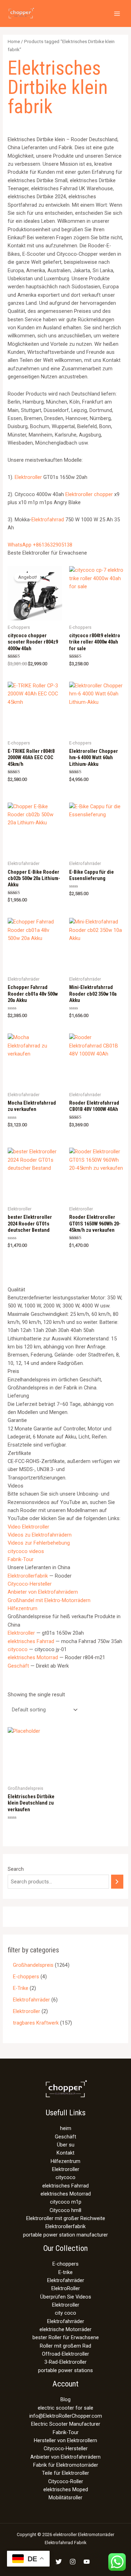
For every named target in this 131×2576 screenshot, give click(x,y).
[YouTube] (87, 2562)
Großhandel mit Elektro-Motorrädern (49, 1600)
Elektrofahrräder (66, 2280)
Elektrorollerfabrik (28, 1576)
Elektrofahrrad (48, 520)
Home (14, 42)
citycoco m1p (66, 2202)
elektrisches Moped (66, 2489)
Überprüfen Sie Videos (66, 2297)
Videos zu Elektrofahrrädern (40, 1535)
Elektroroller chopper (89, 494)
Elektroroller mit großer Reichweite (66, 2218)
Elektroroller (28, 477)
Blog (65, 2399)
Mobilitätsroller (65, 2498)
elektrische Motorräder (65, 2329)
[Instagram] (73, 2562)
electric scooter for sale (65, 2408)
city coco (65, 2313)
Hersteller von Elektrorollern (65, 2440)
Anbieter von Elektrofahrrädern (43, 1592)
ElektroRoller (66, 2288)
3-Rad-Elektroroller (65, 2362)
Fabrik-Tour (21, 1559)
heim (66, 2128)
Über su (66, 2145)
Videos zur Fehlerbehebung (39, 1543)
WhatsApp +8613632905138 (40, 545)
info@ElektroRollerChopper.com (66, 2416)
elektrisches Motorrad (33, 1657)
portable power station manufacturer (65, 2235)
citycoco (18, 1649)
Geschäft (18, 1666)
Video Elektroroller (28, 1527)
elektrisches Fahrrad (31, 1641)
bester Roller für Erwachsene (66, 2337)
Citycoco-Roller (66, 2481)
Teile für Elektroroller (65, 2473)
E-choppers (65, 2264)
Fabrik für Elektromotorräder (66, 2465)
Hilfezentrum (23, 1608)
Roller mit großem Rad (65, 2346)
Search (16, 1869)
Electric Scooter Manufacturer (66, 2424)
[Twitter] (59, 2562)
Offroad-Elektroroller (65, 2354)
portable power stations (65, 2370)
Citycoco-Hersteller (30, 1584)
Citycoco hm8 (65, 2210)
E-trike (65, 2272)
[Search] (117, 1882)
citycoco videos (26, 1551)
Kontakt (65, 2153)
